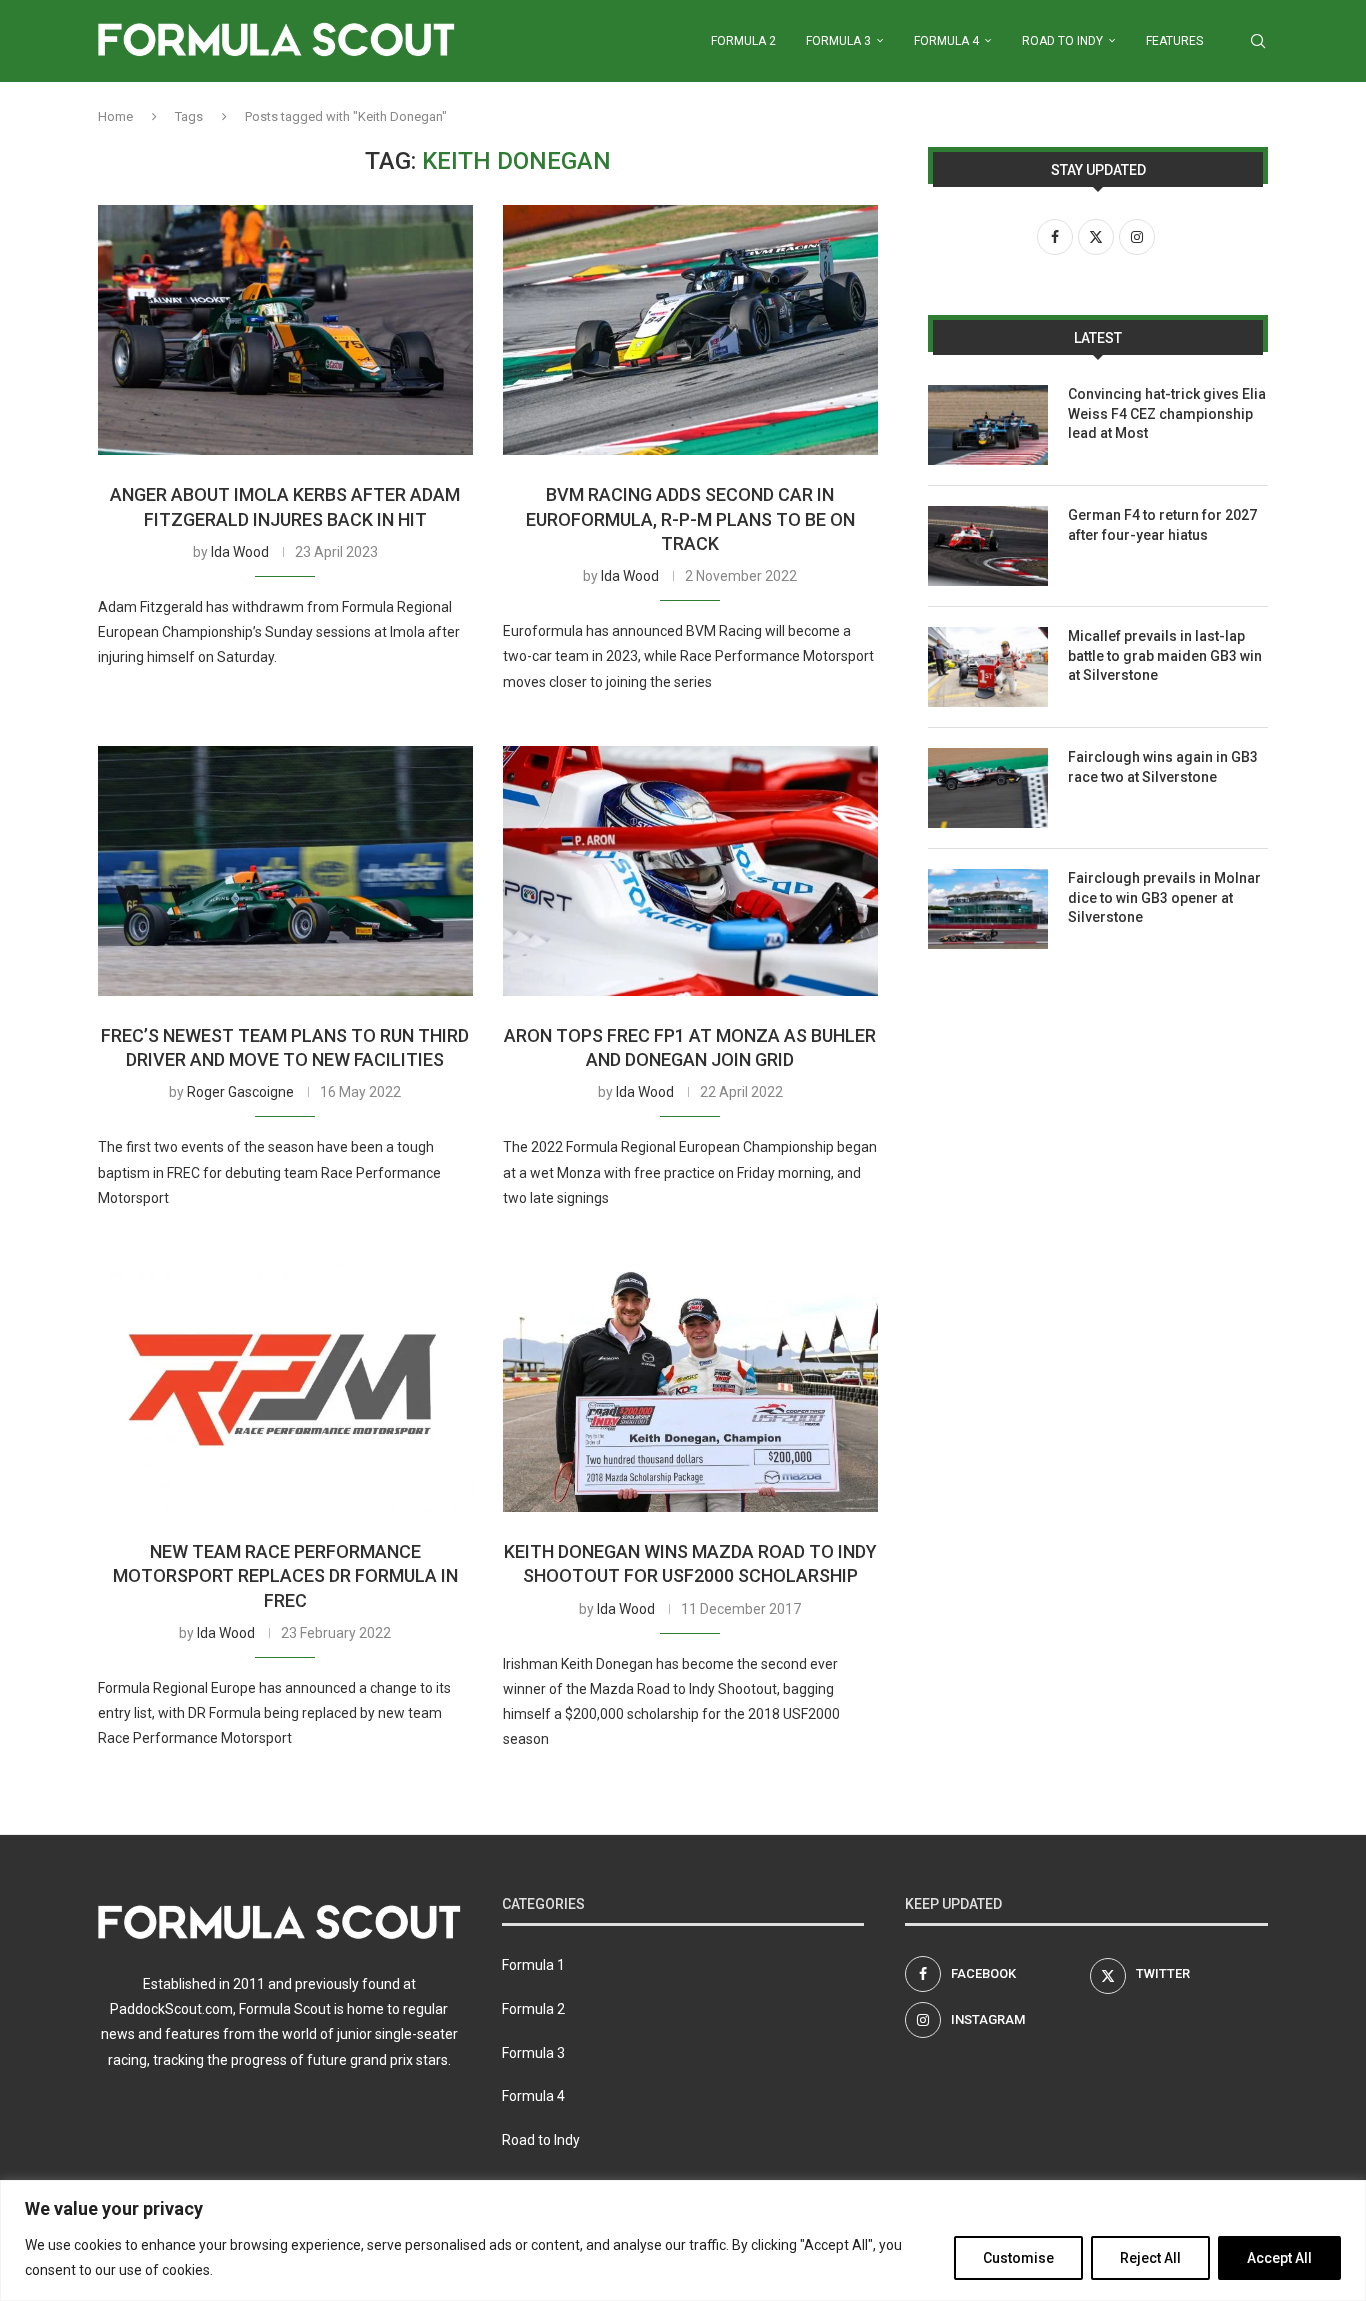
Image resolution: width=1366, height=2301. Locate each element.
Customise (1018, 2258)
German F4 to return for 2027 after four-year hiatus (1162, 525)
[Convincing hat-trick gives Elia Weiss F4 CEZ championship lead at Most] (988, 425)
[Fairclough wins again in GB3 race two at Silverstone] (988, 788)
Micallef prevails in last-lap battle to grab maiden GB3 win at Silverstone (1165, 655)
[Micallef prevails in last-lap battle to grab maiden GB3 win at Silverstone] (988, 667)
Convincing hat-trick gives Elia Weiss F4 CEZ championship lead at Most (1167, 413)
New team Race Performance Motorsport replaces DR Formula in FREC (285, 1576)
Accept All (1279, 2258)
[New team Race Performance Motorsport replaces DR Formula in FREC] (285, 1387)
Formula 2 (743, 41)
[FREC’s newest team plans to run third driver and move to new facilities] (285, 871)
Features (1174, 41)
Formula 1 (533, 1965)
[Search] (1258, 41)
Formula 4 (946, 41)
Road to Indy (1062, 41)
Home (115, 116)
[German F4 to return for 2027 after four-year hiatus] (988, 546)
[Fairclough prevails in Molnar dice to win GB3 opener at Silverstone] (988, 909)
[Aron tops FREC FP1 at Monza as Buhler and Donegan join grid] (690, 871)
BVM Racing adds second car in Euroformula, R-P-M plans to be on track (690, 519)
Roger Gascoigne (240, 1092)
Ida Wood (240, 552)
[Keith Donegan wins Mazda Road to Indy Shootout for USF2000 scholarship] (690, 1387)
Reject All (1150, 2258)
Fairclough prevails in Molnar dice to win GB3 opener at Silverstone (1164, 897)
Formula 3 (838, 41)
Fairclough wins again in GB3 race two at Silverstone (1163, 767)
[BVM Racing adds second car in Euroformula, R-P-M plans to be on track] (690, 330)
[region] (683, 2240)
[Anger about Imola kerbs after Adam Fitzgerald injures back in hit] (285, 330)
